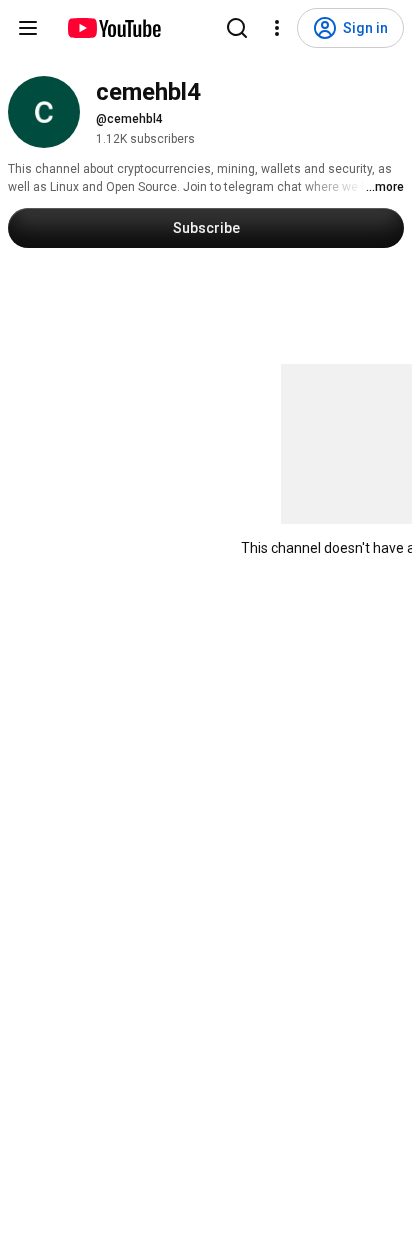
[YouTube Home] (113, 28)
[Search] (237, 28)
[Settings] (277, 28)
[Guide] (28, 28)
